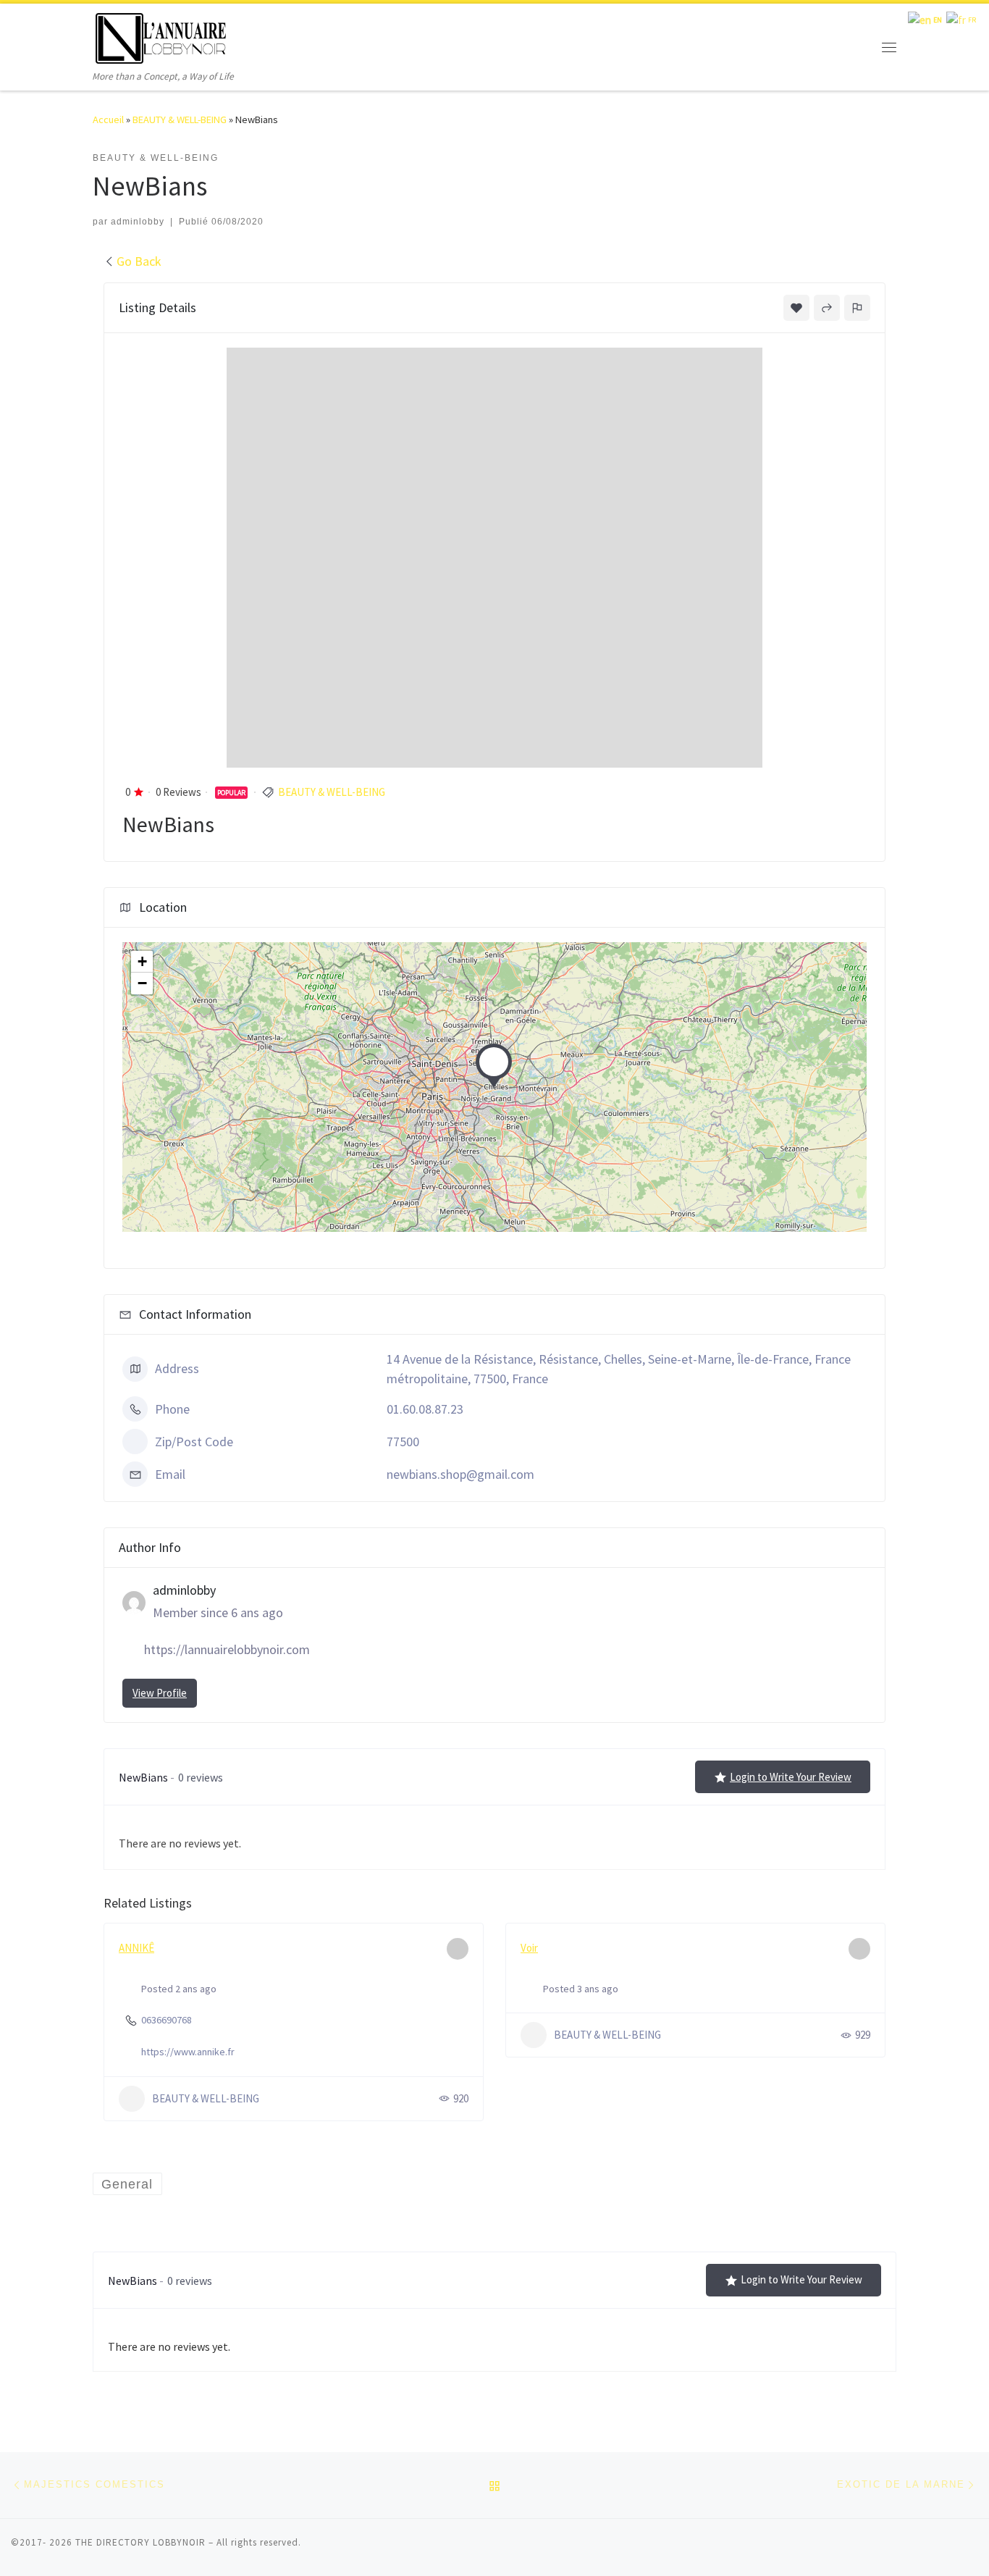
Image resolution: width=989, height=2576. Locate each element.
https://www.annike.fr (188, 2052)
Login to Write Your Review (791, 1777)
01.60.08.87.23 (425, 1409)
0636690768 (167, 2020)
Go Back (139, 261)
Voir (529, 1948)
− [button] (142, 983)
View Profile (160, 1693)
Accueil (108, 119)
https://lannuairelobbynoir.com (227, 1649)
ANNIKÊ (136, 1948)
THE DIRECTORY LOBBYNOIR (140, 2542)
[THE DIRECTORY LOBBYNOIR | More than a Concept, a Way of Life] (161, 36)
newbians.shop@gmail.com (460, 1474)
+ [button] (142, 961)
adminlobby (138, 222)
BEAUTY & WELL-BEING (180, 119)
